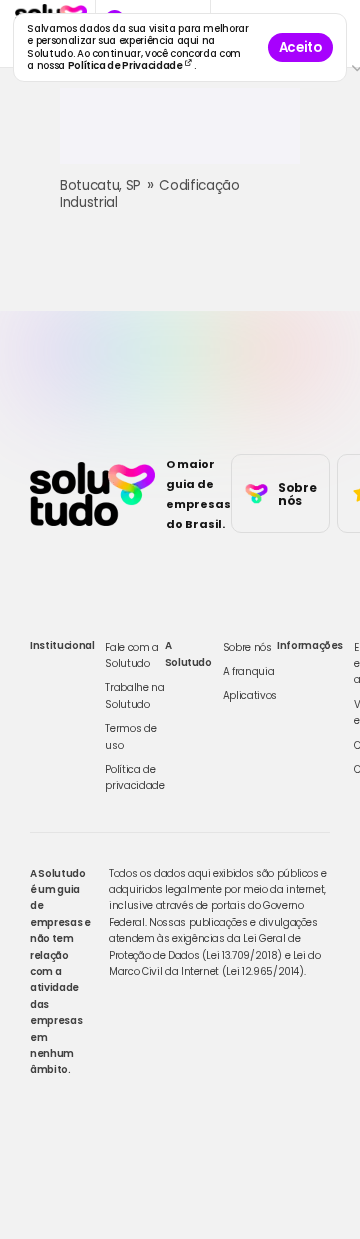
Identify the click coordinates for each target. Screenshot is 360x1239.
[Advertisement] (180, 134)
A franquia (249, 671)
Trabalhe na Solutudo (134, 695)
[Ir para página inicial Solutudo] (92, 494)
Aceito (300, 47)
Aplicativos (250, 695)
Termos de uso (130, 736)
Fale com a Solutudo (132, 655)
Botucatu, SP (100, 185)
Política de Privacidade (126, 65)
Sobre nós (247, 647)
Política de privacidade (134, 777)
